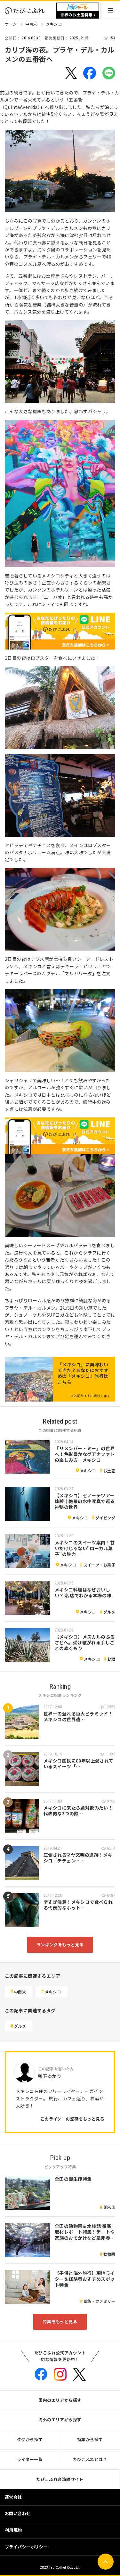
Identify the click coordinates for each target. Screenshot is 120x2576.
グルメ (109, 1612)
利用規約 (13, 2530)
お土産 (109, 1471)
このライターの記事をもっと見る (72, 2119)
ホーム (11, 24)
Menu (110, 10)
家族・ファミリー (99, 2301)
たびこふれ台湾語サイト (60, 2479)
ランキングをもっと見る (60, 1945)
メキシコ (54, 24)
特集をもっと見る (60, 2322)
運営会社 (13, 2497)
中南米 (31, 24)
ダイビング (105, 1518)
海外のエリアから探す (60, 2420)
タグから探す (30, 2439)
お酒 (111, 1659)
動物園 (109, 2254)
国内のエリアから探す (60, 2400)
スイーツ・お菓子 (99, 1565)
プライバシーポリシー (26, 2547)
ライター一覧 (30, 2459)
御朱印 (109, 2207)
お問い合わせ (18, 2513)
